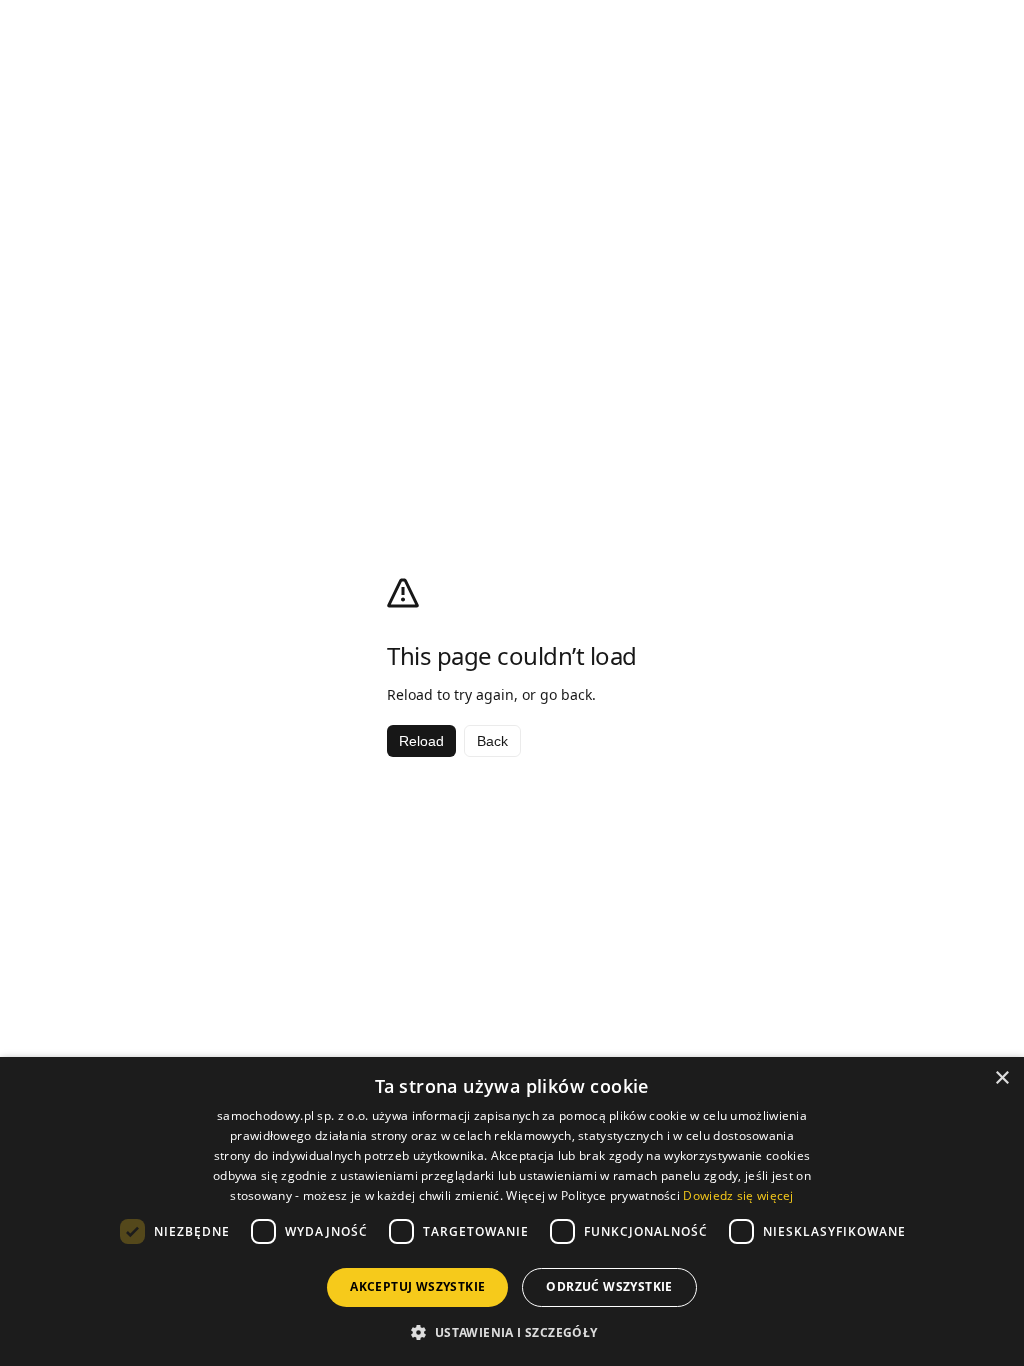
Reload (421, 741)
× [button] (1001, 1078)
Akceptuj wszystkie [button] (417, 1286)
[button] (511, 1332)
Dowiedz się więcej (738, 1195)
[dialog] (512, 1211)
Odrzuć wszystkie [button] (609, 1286)
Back (492, 741)
